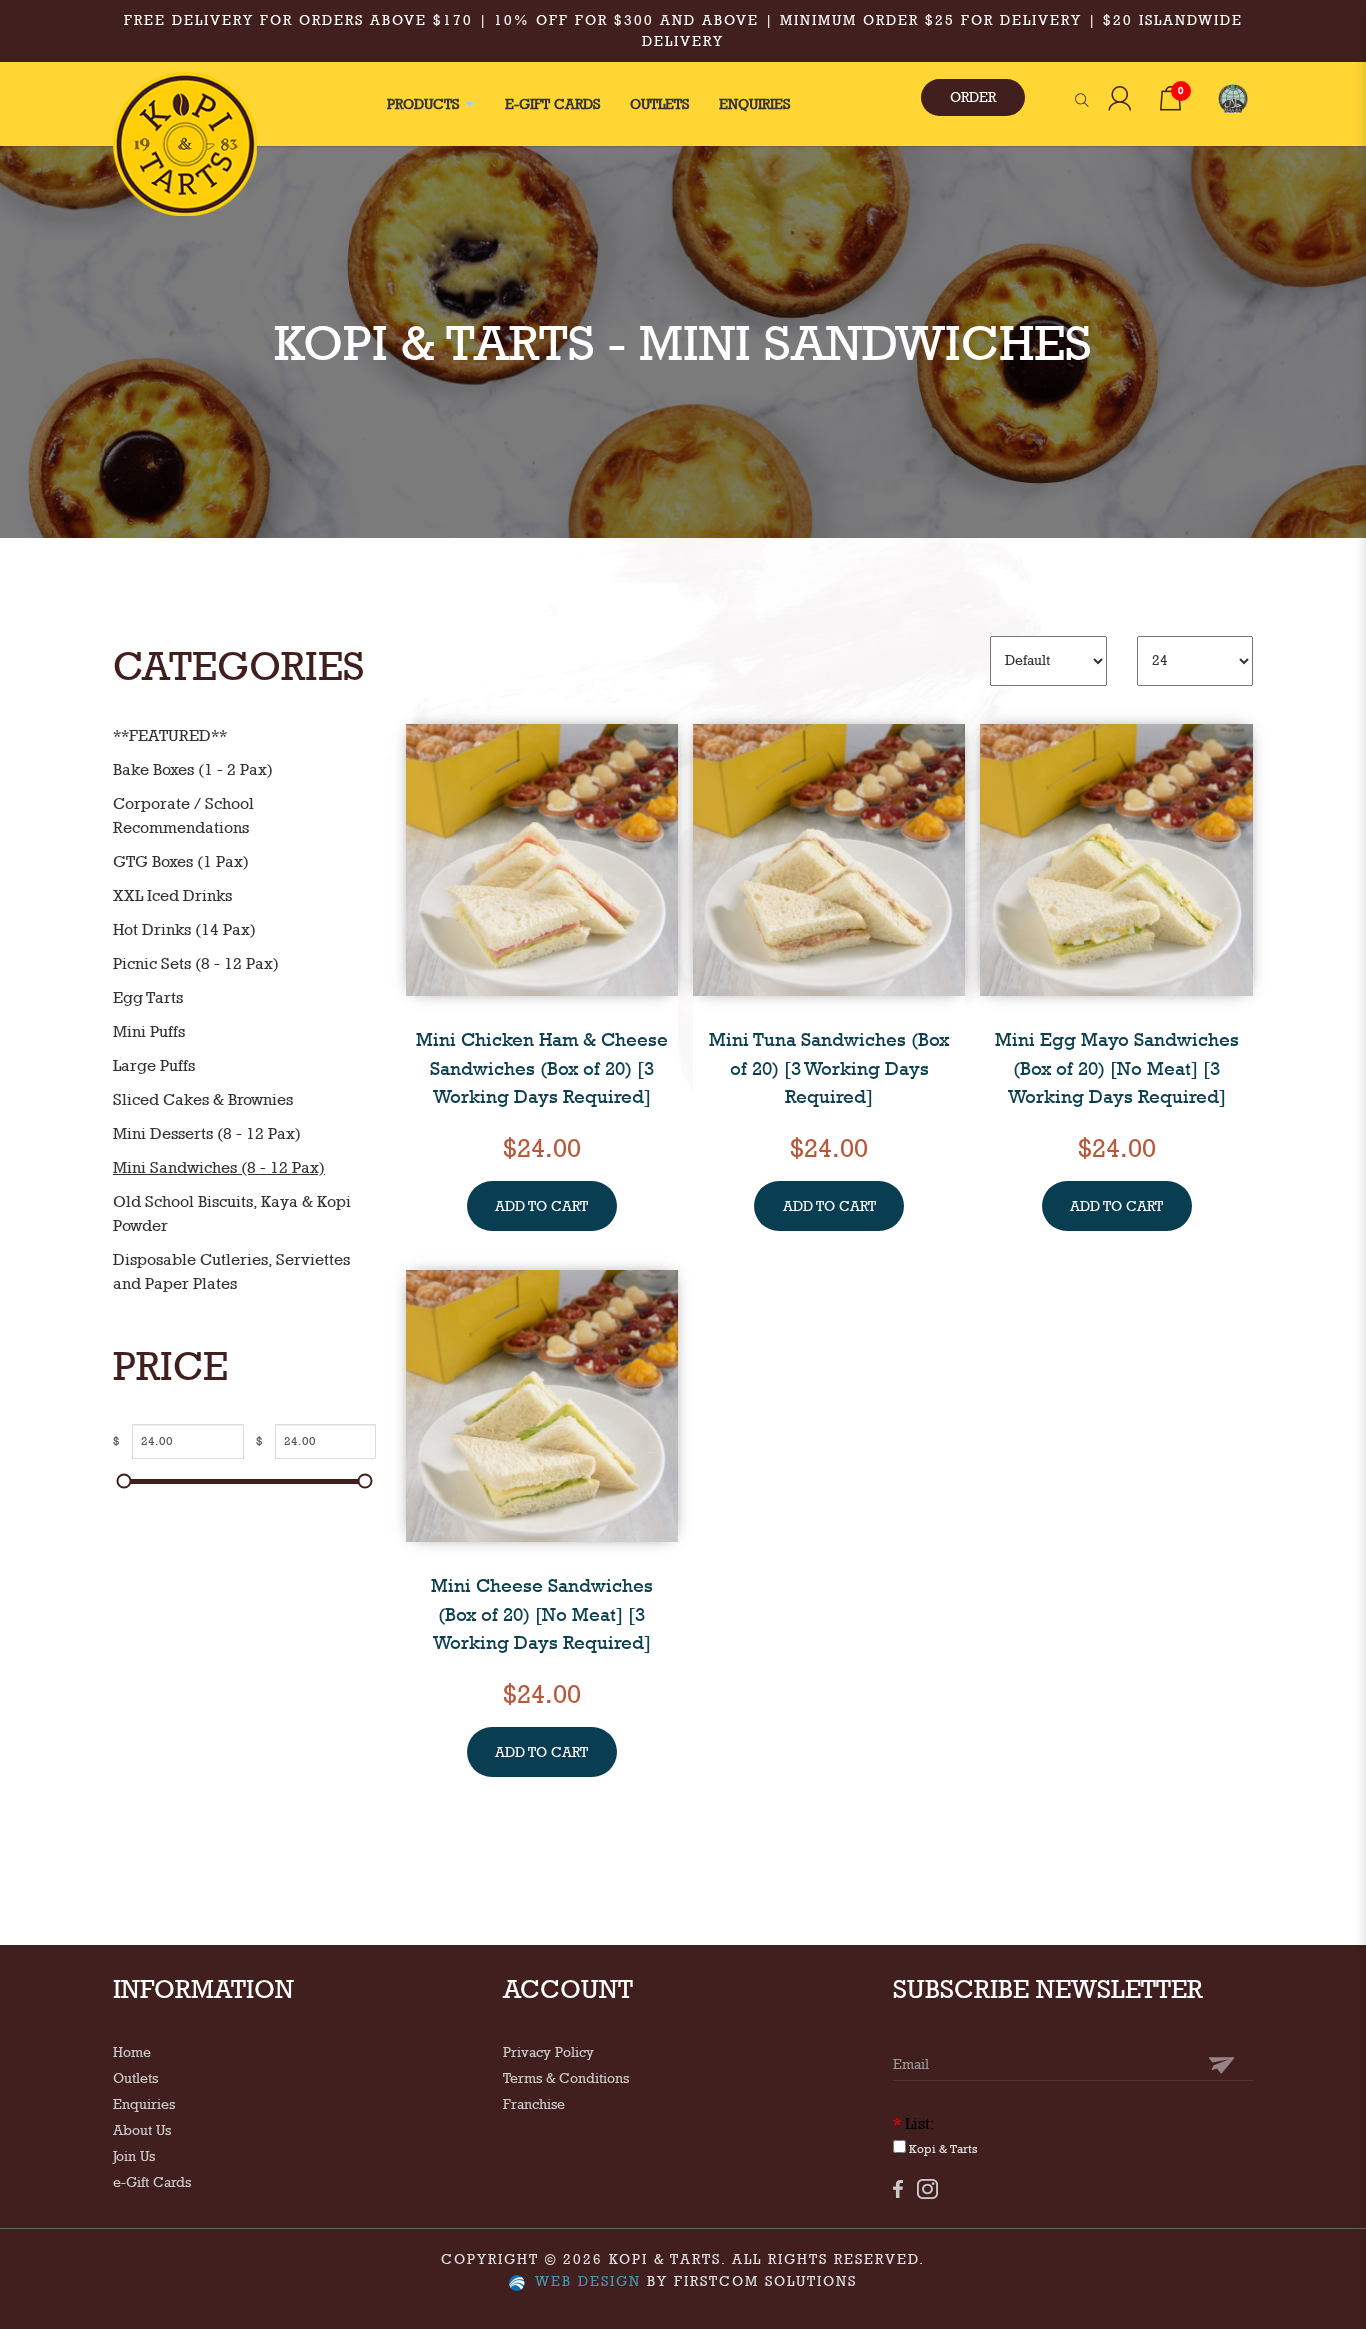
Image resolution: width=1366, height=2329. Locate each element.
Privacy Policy (548, 2052)
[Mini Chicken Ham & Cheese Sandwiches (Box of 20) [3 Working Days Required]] (542, 858)
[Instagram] (927, 2189)
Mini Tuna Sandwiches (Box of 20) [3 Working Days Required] (829, 1067)
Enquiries (144, 2104)
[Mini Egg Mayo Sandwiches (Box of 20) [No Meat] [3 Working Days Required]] (1116, 858)
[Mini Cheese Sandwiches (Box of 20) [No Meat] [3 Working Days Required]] (542, 1404)
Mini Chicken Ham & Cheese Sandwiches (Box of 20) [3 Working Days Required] (542, 1067)
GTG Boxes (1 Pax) (181, 861)
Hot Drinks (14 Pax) (184, 929)
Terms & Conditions (566, 2078)
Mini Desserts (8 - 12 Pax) (207, 1133)
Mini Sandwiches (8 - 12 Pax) (219, 1167)
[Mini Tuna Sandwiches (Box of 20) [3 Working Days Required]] (829, 858)
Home (132, 2052)
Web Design (588, 2281)
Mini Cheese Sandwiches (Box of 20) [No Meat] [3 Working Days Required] (542, 1613)
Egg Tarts (148, 997)
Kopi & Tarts (942, 2149)
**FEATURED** (170, 735)
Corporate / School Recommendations (183, 815)
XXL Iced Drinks (172, 895)
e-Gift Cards (152, 2182)
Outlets (135, 2078)
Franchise (534, 2104)
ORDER (973, 97)
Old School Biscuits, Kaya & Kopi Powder (232, 1213)
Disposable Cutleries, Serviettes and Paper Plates (231, 1271)
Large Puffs (154, 1065)
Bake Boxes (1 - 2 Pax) (193, 769)
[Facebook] (898, 2188)
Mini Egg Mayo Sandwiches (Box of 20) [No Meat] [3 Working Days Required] (1117, 1067)
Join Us (134, 2156)
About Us (142, 2130)
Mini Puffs (149, 1031)
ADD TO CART (541, 1206)
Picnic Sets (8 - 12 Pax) (196, 963)
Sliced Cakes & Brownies (203, 1099)
